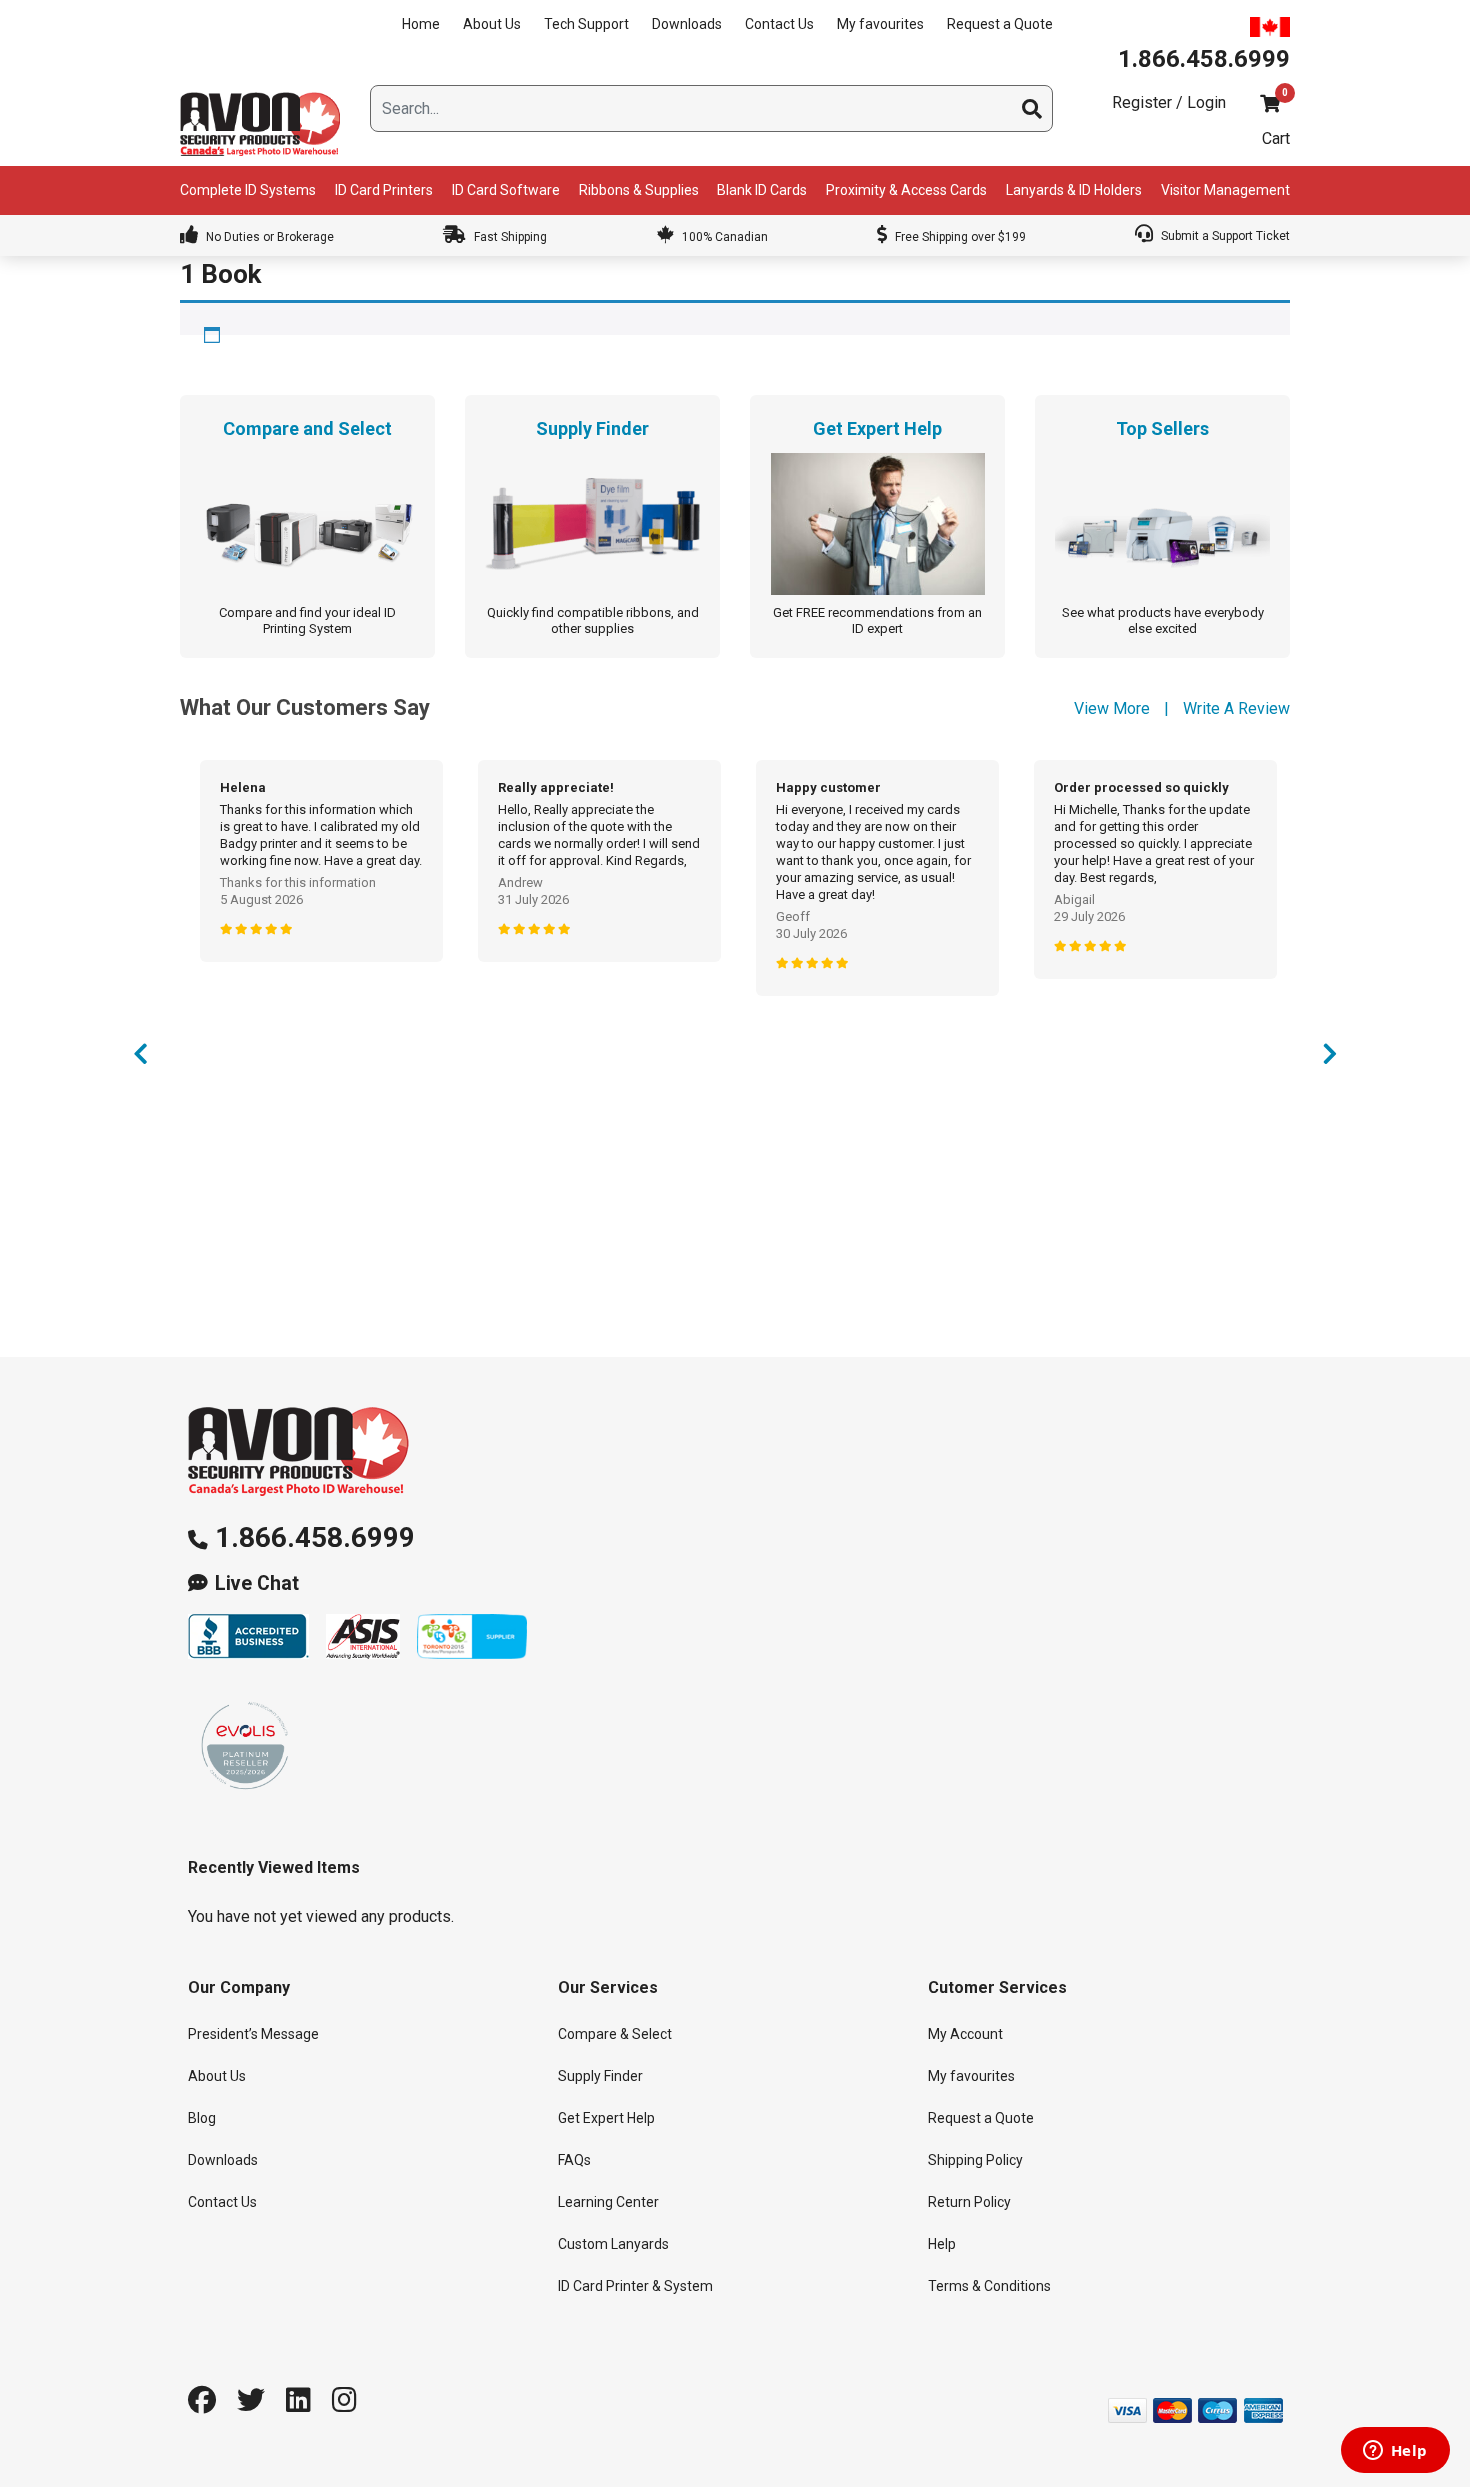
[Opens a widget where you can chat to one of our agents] (1395, 2452)
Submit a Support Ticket (1224, 236)
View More (1112, 708)
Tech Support (586, 24)
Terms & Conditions (989, 2286)
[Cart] (1270, 103)
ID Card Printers (384, 190)
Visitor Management (1225, 190)
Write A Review (1236, 708)
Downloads (687, 24)
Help (942, 2244)
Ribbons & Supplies (639, 190)
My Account (965, 2034)
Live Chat (257, 1583)
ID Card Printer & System (635, 2286)
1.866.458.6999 (315, 1537)
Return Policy (969, 2202)
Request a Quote (1000, 24)
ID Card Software (506, 190)
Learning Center (608, 2202)
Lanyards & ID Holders (1074, 190)
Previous (140, 1059)
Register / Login (1169, 102)
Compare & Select (615, 2034)
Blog (202, 2118)
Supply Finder (600, 2076)
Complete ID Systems (248, 190)
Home (421, 24)
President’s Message (253, 2034)
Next (1330, 1059)
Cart (1276, 138)
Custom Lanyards (613, 2244)
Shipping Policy (975, 2160)
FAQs (574, 2160)
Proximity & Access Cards (906, 190)
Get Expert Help (606, 2118)
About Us (492, 24)
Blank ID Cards (762, 190)
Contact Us (779, 24)
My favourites (880, 24)
